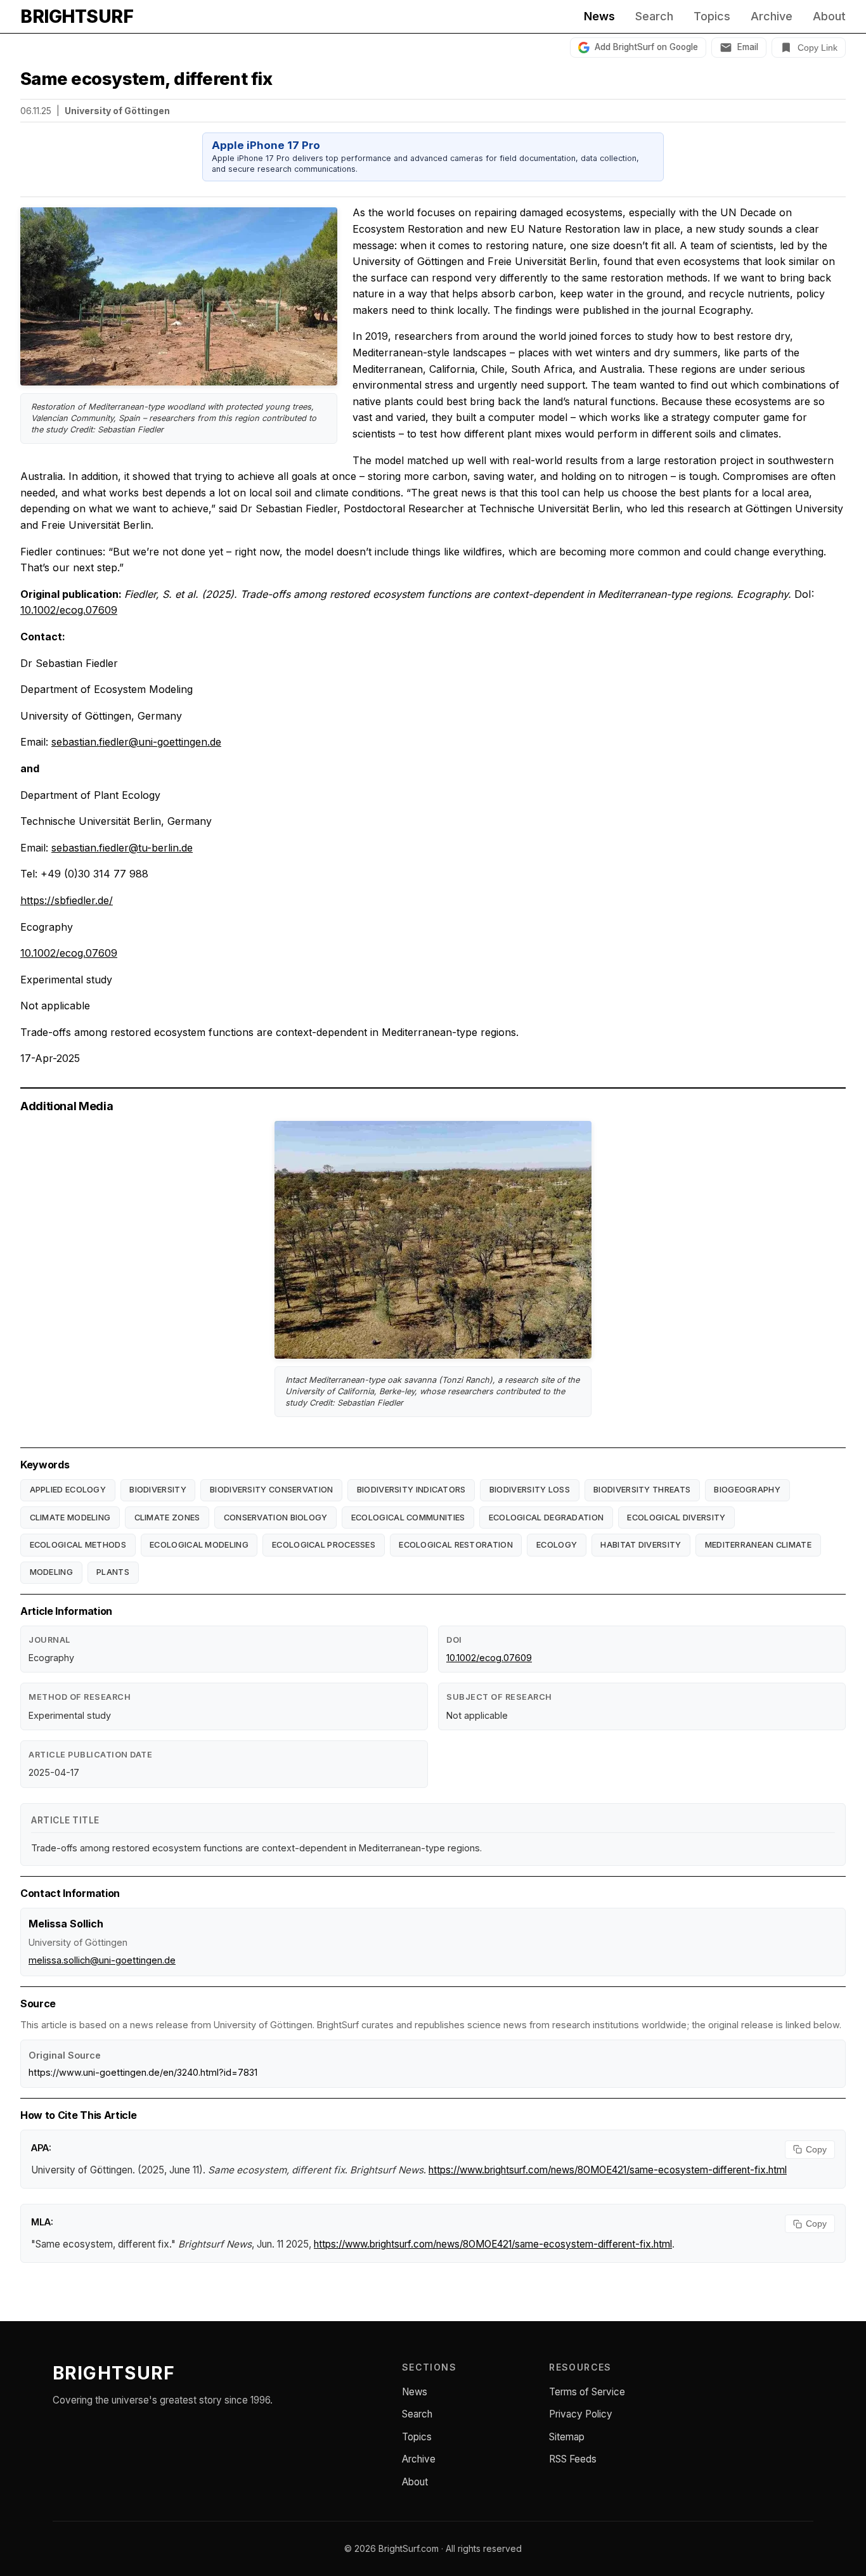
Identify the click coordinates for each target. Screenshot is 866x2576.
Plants (113, 1572)
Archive (772, 16)
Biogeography (747, 1490)
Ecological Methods (78, 1545)
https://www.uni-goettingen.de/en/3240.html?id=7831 (143, 2072)
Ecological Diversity (676, 1518)
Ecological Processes (324, 1545)
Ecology (557, 1545)
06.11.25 (36, 111)
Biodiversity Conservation (272, 1490)
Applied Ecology (68, 1490)
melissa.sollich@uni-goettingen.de (102, 1960)
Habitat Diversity (641, 1545)
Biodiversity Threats (642, 1490)
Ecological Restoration (456, 1545)
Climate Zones (167, 1518)
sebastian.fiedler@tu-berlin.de (122, 848)
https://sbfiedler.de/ (67, 900)
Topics (712, 16)
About (829, 16)
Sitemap (567, 2437)
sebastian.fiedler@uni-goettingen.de (136, 742)
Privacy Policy (581, 2414)
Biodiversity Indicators (411, 1490)
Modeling (51, 1572)
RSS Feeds (573, 2459)
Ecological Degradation (546, 1518)
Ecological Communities (408, 1518)
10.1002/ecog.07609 (69, 610)
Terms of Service (587, 2392)
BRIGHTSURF (77, 16)
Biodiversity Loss (530, 1490)
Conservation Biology (276, 1518)
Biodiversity (158, 1490)
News (599, 16)
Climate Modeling (70, 1518)
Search (654, 16)
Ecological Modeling (199, 1545)
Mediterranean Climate (758, 1545)
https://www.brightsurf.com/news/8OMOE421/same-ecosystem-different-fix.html (608, 2170)
